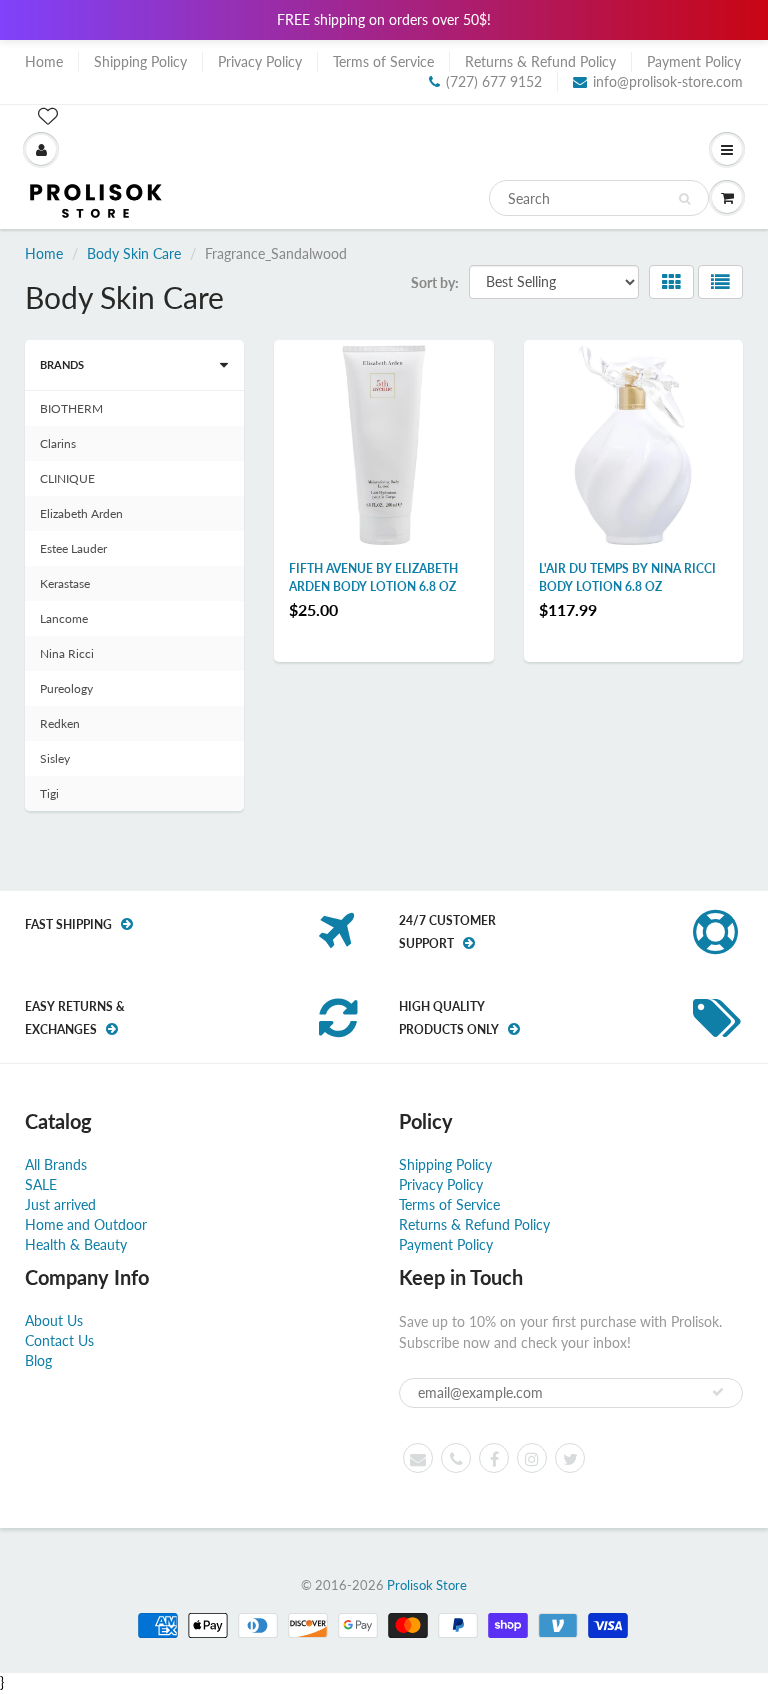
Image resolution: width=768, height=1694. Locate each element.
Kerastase (65, 583)
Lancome (64, 618)
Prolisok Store (427, 1585)
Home (44, 61)
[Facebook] (494, 1458)
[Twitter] (570, 1458)
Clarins (58, 443)
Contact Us (59, 1340)
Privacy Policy (260, 61)
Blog (38, 1360)
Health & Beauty (76, 1244)
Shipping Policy (140, 61)
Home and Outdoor (86, 1224)
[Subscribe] (718, 1392)
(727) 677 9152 (494, 81)
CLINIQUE (67, 478)
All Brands (56, 1164)
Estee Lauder (73, 548)
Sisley (55, 758)
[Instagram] (532, 1458)
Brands (62, 364)
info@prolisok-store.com (668, 81)
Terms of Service (383, 61)
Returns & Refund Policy (540, 61)
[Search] (684, 199)
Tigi (49, 793)
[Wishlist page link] (48, 116)
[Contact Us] (456, 1458)
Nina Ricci (67, 653)
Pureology (66, 688)
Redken (60, 723)
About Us (54, 1320)
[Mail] (418, 1458)
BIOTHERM (71, 408)
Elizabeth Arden (81, 513)
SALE (41, 1184)
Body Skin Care (134, 253)
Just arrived (60, 1204)
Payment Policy (694, 61)
